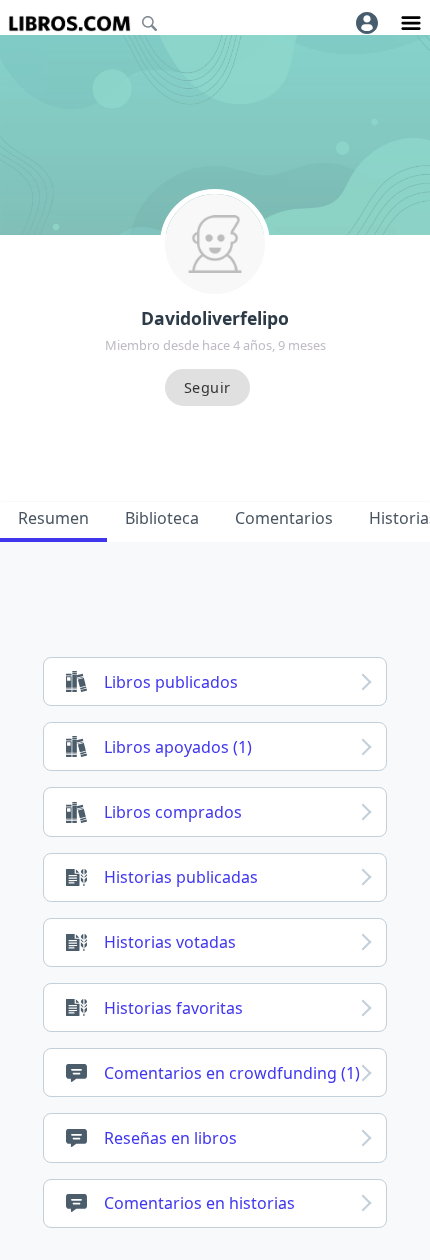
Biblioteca (162, 518)
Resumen (53, 518)
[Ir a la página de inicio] (69, 23)
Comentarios (284, 518)
